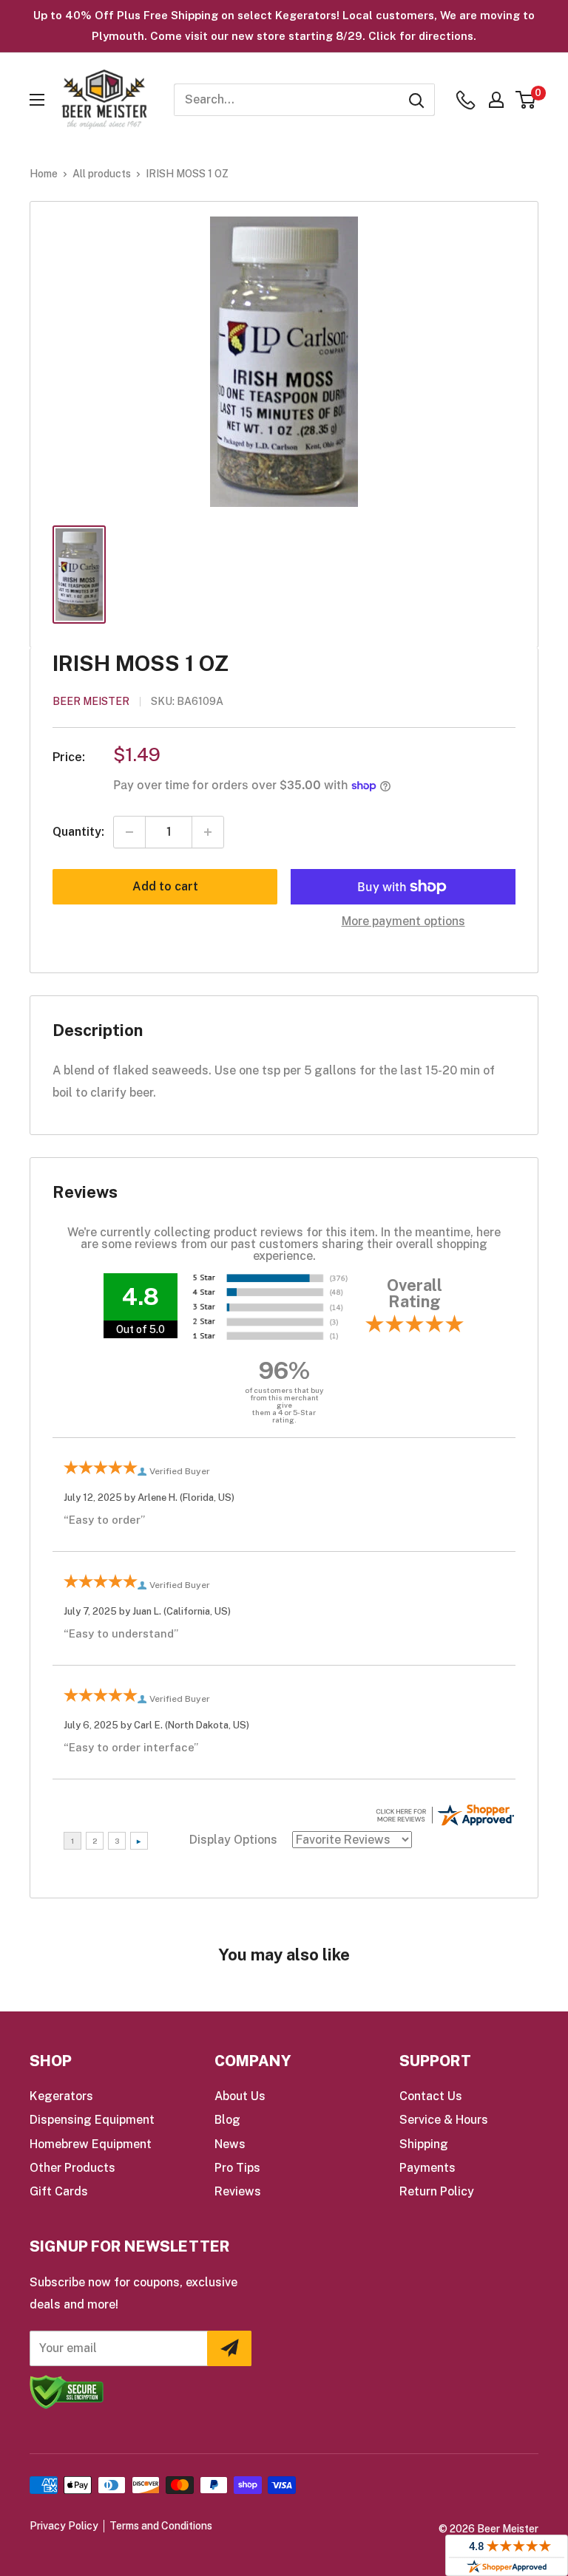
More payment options (403, 921)
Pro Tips (237, 2168)
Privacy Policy (64, 2526)
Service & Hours (444, 2120)
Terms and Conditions (161, 2526)
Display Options (233, 1840)
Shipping (424, 2144)
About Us (240, 2096)
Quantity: (78, 832)
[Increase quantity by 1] (208, 832)
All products (102, 174)
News (230, 2144)
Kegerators (61, 2096)
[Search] (416, 100)
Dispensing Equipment (92, 2120)
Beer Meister (91, 701)
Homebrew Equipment (91, 2144)
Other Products (72, 2168)
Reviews (238, 2191)
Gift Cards (59, 2191)
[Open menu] (37, 100)
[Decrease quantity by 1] (129, 832)
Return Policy (437, 2191)
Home (44, 174)
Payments (427, 2168)
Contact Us (431, 2096)
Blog (227, 2120)
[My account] (496, 100)
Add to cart (165, 886)
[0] (526, 100)
